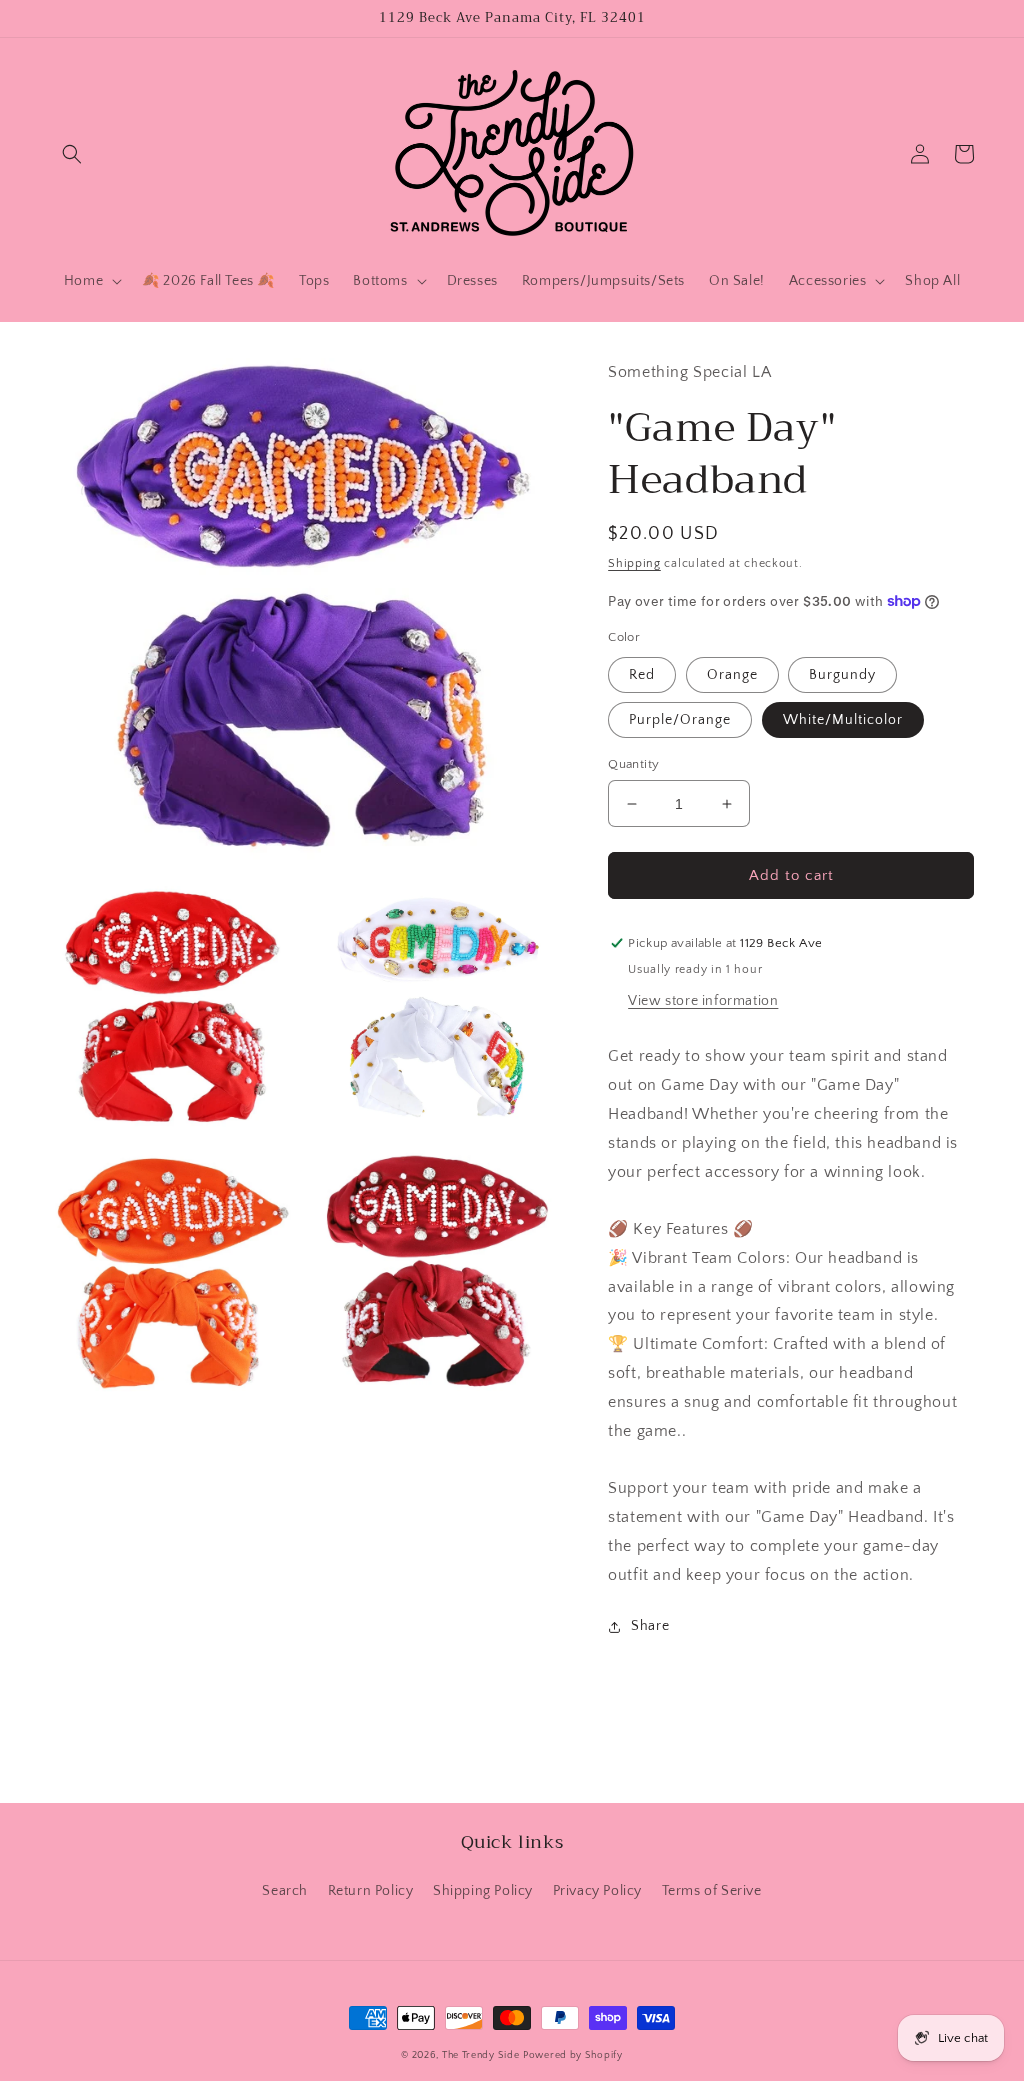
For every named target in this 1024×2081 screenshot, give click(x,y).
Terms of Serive (712, 1891)
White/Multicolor (843, 720)
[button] (72, 154)
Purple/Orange (680, 720)
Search (285, 1891)
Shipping (634, 563)
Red (642, 675)
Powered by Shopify (573, 2055)
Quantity (633, 764)
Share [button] (650, 1626)
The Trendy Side (481, 2055)
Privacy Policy (597, 1891)
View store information (703, 1001)
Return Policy (371, 1891)
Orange (732, 675)
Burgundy (842, 675)
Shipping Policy (483, 1891)
